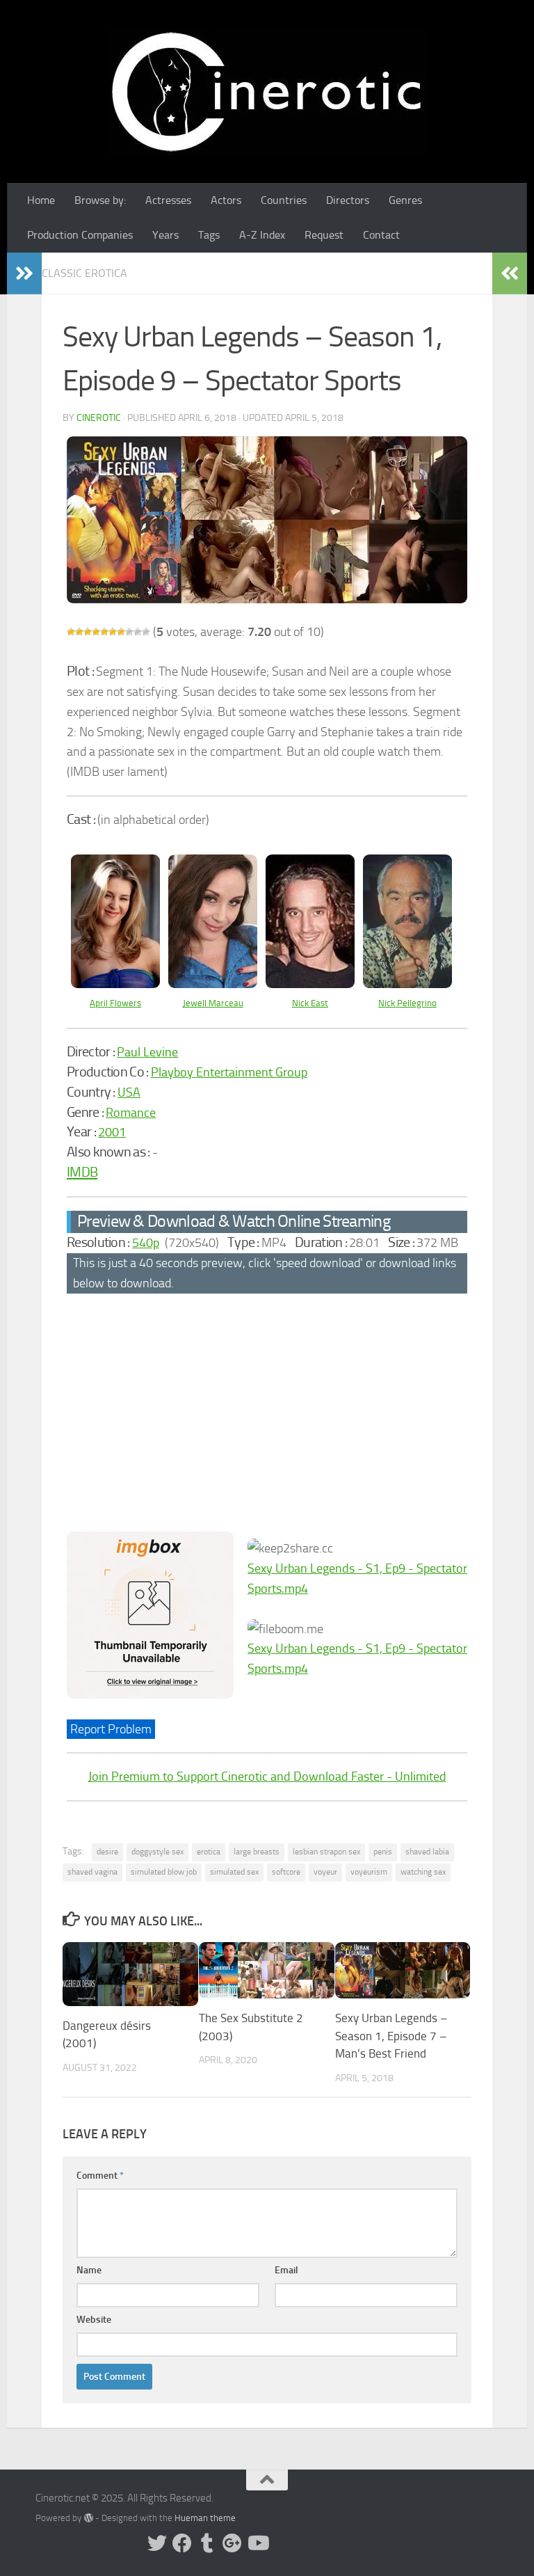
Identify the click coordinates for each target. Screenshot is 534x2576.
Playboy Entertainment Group (229, 1072)
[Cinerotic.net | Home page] (267, 92)
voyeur (325, 1872)
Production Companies (80, 235)
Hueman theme (205, 2518)
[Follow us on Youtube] (257, 2543)
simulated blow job (164, 1872)
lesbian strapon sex (326, 1852)
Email (286, 2270)
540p (146, 1243)
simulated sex (234, 1872)
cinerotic (99, 418)
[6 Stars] (113, 632)
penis (383, 1852)
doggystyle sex (157, 1852)
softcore (286, 1872)
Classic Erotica (84, 273)
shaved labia (427, 1852)
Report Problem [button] (111, 1729)
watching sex (423, 1872)
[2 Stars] (79, 632)
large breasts (257, 1852)
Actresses (168, 200)
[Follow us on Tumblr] (207, 2543)
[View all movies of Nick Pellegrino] (407, 984)
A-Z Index (262, 235)
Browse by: (100, 200)
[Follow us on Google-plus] (232, 2543)
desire (107, 1852)
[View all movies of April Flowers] (115, 984)
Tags (209, 235)
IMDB (82, 1172)
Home (41, 200)
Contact (381, 235)
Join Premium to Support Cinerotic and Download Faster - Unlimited (267, 1776)
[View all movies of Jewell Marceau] (213, 984)
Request (324, 235)
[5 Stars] (104, 632)
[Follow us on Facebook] (182, 2543)
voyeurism (369, 1872)
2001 (112, 1132)
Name (89, 2270)
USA (129, 1092)
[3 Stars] (88, 632)
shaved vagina (92, 1872)
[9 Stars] (138, 632)
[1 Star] (71, 632)
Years (165, 235)
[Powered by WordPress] (88, 2518)
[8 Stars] (129, 632)
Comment (100, 2176)
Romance (131, 1113)
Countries (284, 200)
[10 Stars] (146, 632)
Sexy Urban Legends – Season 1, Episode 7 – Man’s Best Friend (391, 2036)
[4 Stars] (96, 632)
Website (94, 2320)
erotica (209, 1852)
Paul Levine (147, 1052)
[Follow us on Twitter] (157, 2543)
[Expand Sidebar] (24, 273)
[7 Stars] (121, 632)
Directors (348, 200)
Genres (405, 200)
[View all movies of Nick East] (310, 984)
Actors (226, 200)
